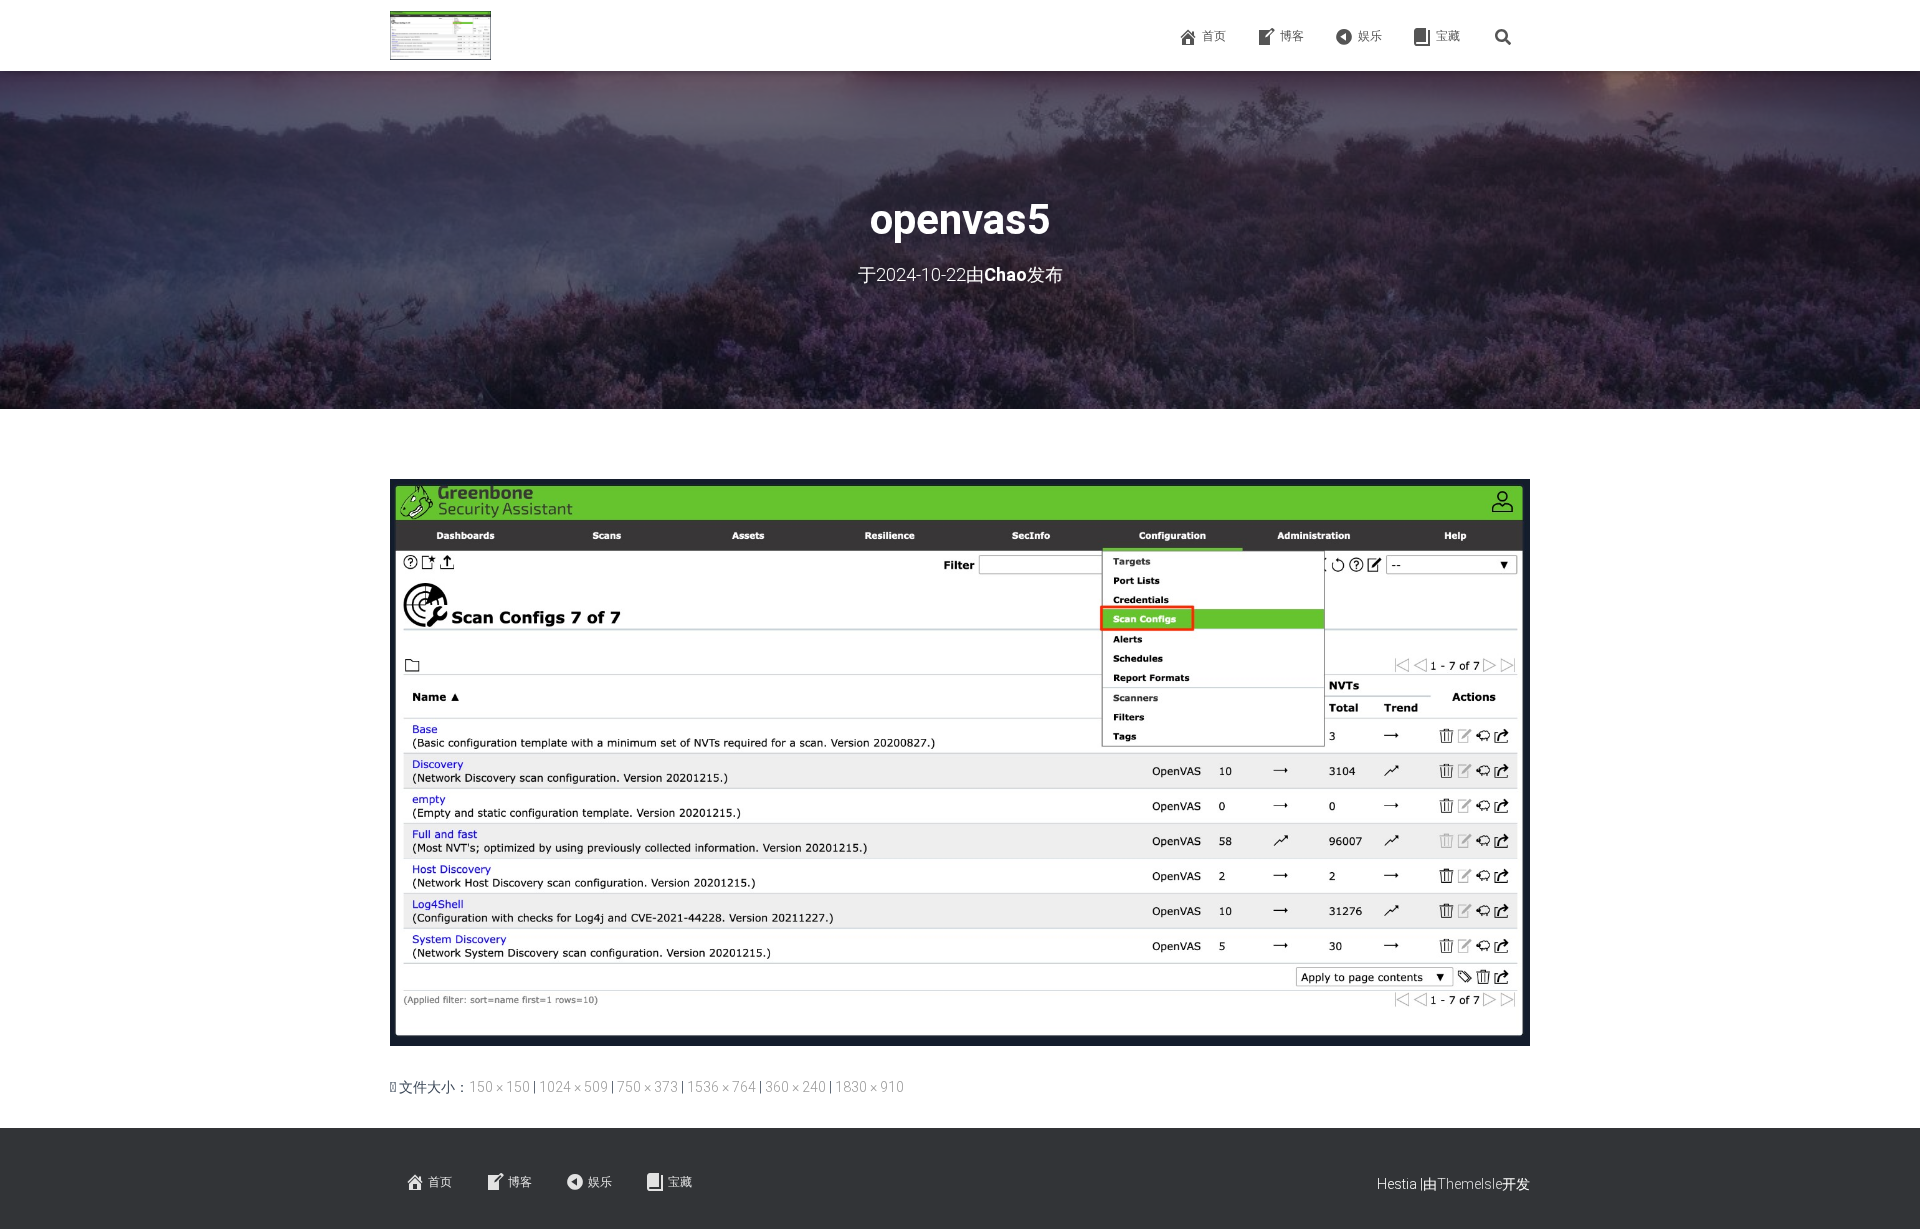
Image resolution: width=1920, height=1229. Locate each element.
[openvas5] (960, 761)
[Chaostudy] (440, 36)
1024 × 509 (573, 1087)
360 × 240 (795, 1087)
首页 (1214, 36)
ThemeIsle (1469, 1184)
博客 (1292, 36)
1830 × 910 (869, 1087)
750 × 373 (647, 1087)
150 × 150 (499, 1087)
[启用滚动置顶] (1880, 1189)
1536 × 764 (721, 1087)
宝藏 (1448, 36)
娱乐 (1370, 36)
